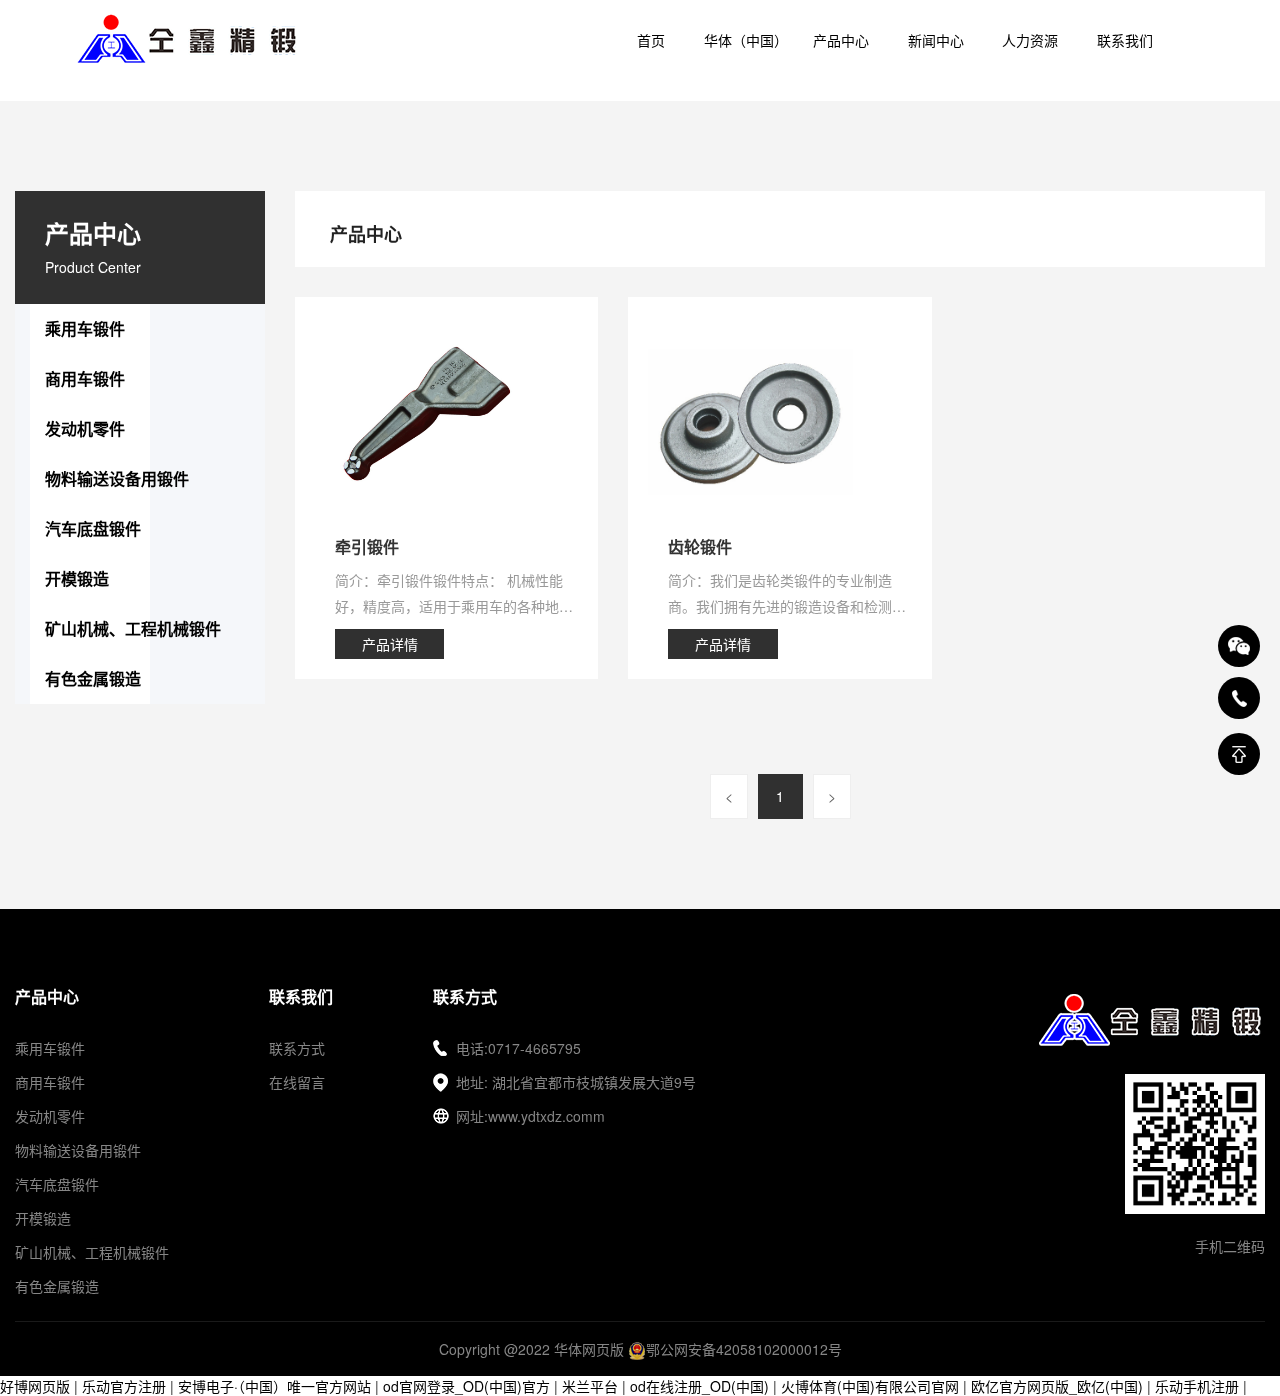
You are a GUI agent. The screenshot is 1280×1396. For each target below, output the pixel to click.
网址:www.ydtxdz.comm (530, 1116)
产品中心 (841, 40)
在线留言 (297, 1082)
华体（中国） (746, 40)
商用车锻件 (85, 378)
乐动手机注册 (1197, 1386)
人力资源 (1030, 40)
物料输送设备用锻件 (117, 478)
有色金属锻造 (93, 678)
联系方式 (297, 1048)
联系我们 (1125, 40)
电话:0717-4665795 (518, 1048)
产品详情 (390, 644)
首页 (651, 40)
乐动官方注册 (124, 1386)
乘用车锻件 (85, 328)
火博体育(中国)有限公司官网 (870, 1386)
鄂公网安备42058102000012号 (744, 1349)
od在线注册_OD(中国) (699, 1386)
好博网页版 (35, 1386)
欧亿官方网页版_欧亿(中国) (1057, 1386)
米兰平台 (590, 1386)
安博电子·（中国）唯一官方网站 (274, 1386)
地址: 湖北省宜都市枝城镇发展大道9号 (576, 1082)
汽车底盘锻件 (93, 528)
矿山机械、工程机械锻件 (133, 628)
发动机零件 (85, 428)
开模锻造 (77, 578)
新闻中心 (936, 40)
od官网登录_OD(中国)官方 (466, 1386)
